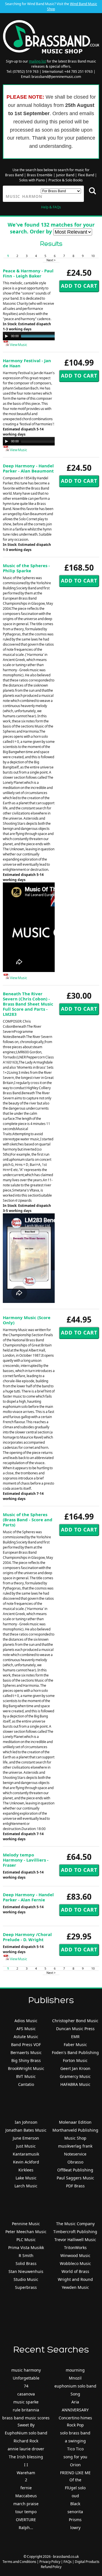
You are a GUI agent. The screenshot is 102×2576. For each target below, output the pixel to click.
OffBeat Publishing (75, 2170)
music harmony (26, 2370)
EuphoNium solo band (26, 2433)
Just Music (26, 2146)
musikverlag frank (75, 2146)
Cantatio (26, 2084)
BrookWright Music (26, 2068)
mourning (75, 2370)
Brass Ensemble (40, 175)
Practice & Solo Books (66, 180)
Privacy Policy (50, 2562)
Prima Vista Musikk (26, 2247)
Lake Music (26, 2178)
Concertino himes (75, 2418)
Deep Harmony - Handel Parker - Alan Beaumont (28, 468)
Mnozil (75, 2378)
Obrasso (75, 2162)
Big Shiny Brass (26, 2060)
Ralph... (26, 2528)
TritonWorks (75, 2247)
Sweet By (26, 2425)
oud (75, 2496)
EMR (75, 2037)
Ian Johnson (26, 2122)
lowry (75, 2528)
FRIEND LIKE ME (75, 2473)
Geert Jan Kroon (75, 2068)
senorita (75, 2512)
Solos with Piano (32, 180)
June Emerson (26, 2138)
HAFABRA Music (75, 2084)
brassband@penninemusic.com (56, 77)
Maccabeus (26, 2496)
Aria (75, 2402)
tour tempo (26, 2512)
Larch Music (26, 2186)
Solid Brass (26, 2263)
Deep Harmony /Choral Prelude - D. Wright (27, 1937)
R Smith (26, 2255)
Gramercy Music (75, 2076)
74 (26, 2386)
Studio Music (26, 2279)
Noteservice (75, 2154)
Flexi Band (86, 175)
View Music (18, 345)
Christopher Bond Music (75, 2021)
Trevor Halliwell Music (75, 2240)
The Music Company (75, 2224)
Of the (75, 2480)
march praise (26, 2504)
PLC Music (26, 2240)
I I (26, 2465)
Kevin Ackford (26, 2162)
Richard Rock (26, 2441)
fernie (26, 2488)
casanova (26, 2394)
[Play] (7, 336)
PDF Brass (75, 2186)
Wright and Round (75, 2279)
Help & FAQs (51, 207)
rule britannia (26, 2410)
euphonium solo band (75, 2386)
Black (75, 2504)
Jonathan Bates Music (26, 2130)
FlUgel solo (75, 2488)
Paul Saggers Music (75, 2178)
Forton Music (75, 2060)
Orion (75, 2465)
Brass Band (14, 175)
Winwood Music (75, 2255)
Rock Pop (75, 2425)
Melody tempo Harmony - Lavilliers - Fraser (26, 1860)
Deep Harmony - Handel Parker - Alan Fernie (28, 1897)
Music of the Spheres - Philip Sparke (26, 568)
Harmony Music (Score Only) (27, 1320)
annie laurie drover (26, 2449)
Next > (51, 260)
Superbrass (26, 2287)
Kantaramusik (26, 2154)
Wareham (26, 2473)
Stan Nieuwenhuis (26, 2271)
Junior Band (65, 175)
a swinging (75, 2441)
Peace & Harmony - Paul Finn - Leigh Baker (28, 273)
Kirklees (26, 2170)
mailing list (37, 61)
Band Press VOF (26, 2045)
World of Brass (75, 2271)
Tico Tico (75, 2449)
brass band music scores (26, 2418)
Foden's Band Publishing (75, 2052)
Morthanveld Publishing (75, 2130)
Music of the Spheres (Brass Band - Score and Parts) (28, 1520)
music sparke (26, 2402)
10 (93, 256)
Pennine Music (26, 2224)
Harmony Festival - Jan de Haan (27, 363)
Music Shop (75, 2138)
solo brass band (75, 2433)
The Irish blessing (26, 2457)
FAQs (68, 2562)
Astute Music (26, 2037)
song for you (75, 2457)
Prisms (75, 2520)
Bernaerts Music (26, 2052)
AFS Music (26, 2029)
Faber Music (75, 2045)
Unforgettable (26, 2378)
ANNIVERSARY (75, 2410)
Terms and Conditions (19, 2562)
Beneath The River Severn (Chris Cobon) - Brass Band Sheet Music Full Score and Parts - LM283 (28, 1004)
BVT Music (26, 2076)
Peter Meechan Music (26, 2232)
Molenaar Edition (75, 2122)
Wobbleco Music (75, 2263)
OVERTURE (26, 2520)
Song (75, 2394)
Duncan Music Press (75, 2029)
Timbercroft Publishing (75, 2232)
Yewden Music (75, 2287)
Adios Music (26, 2021)
